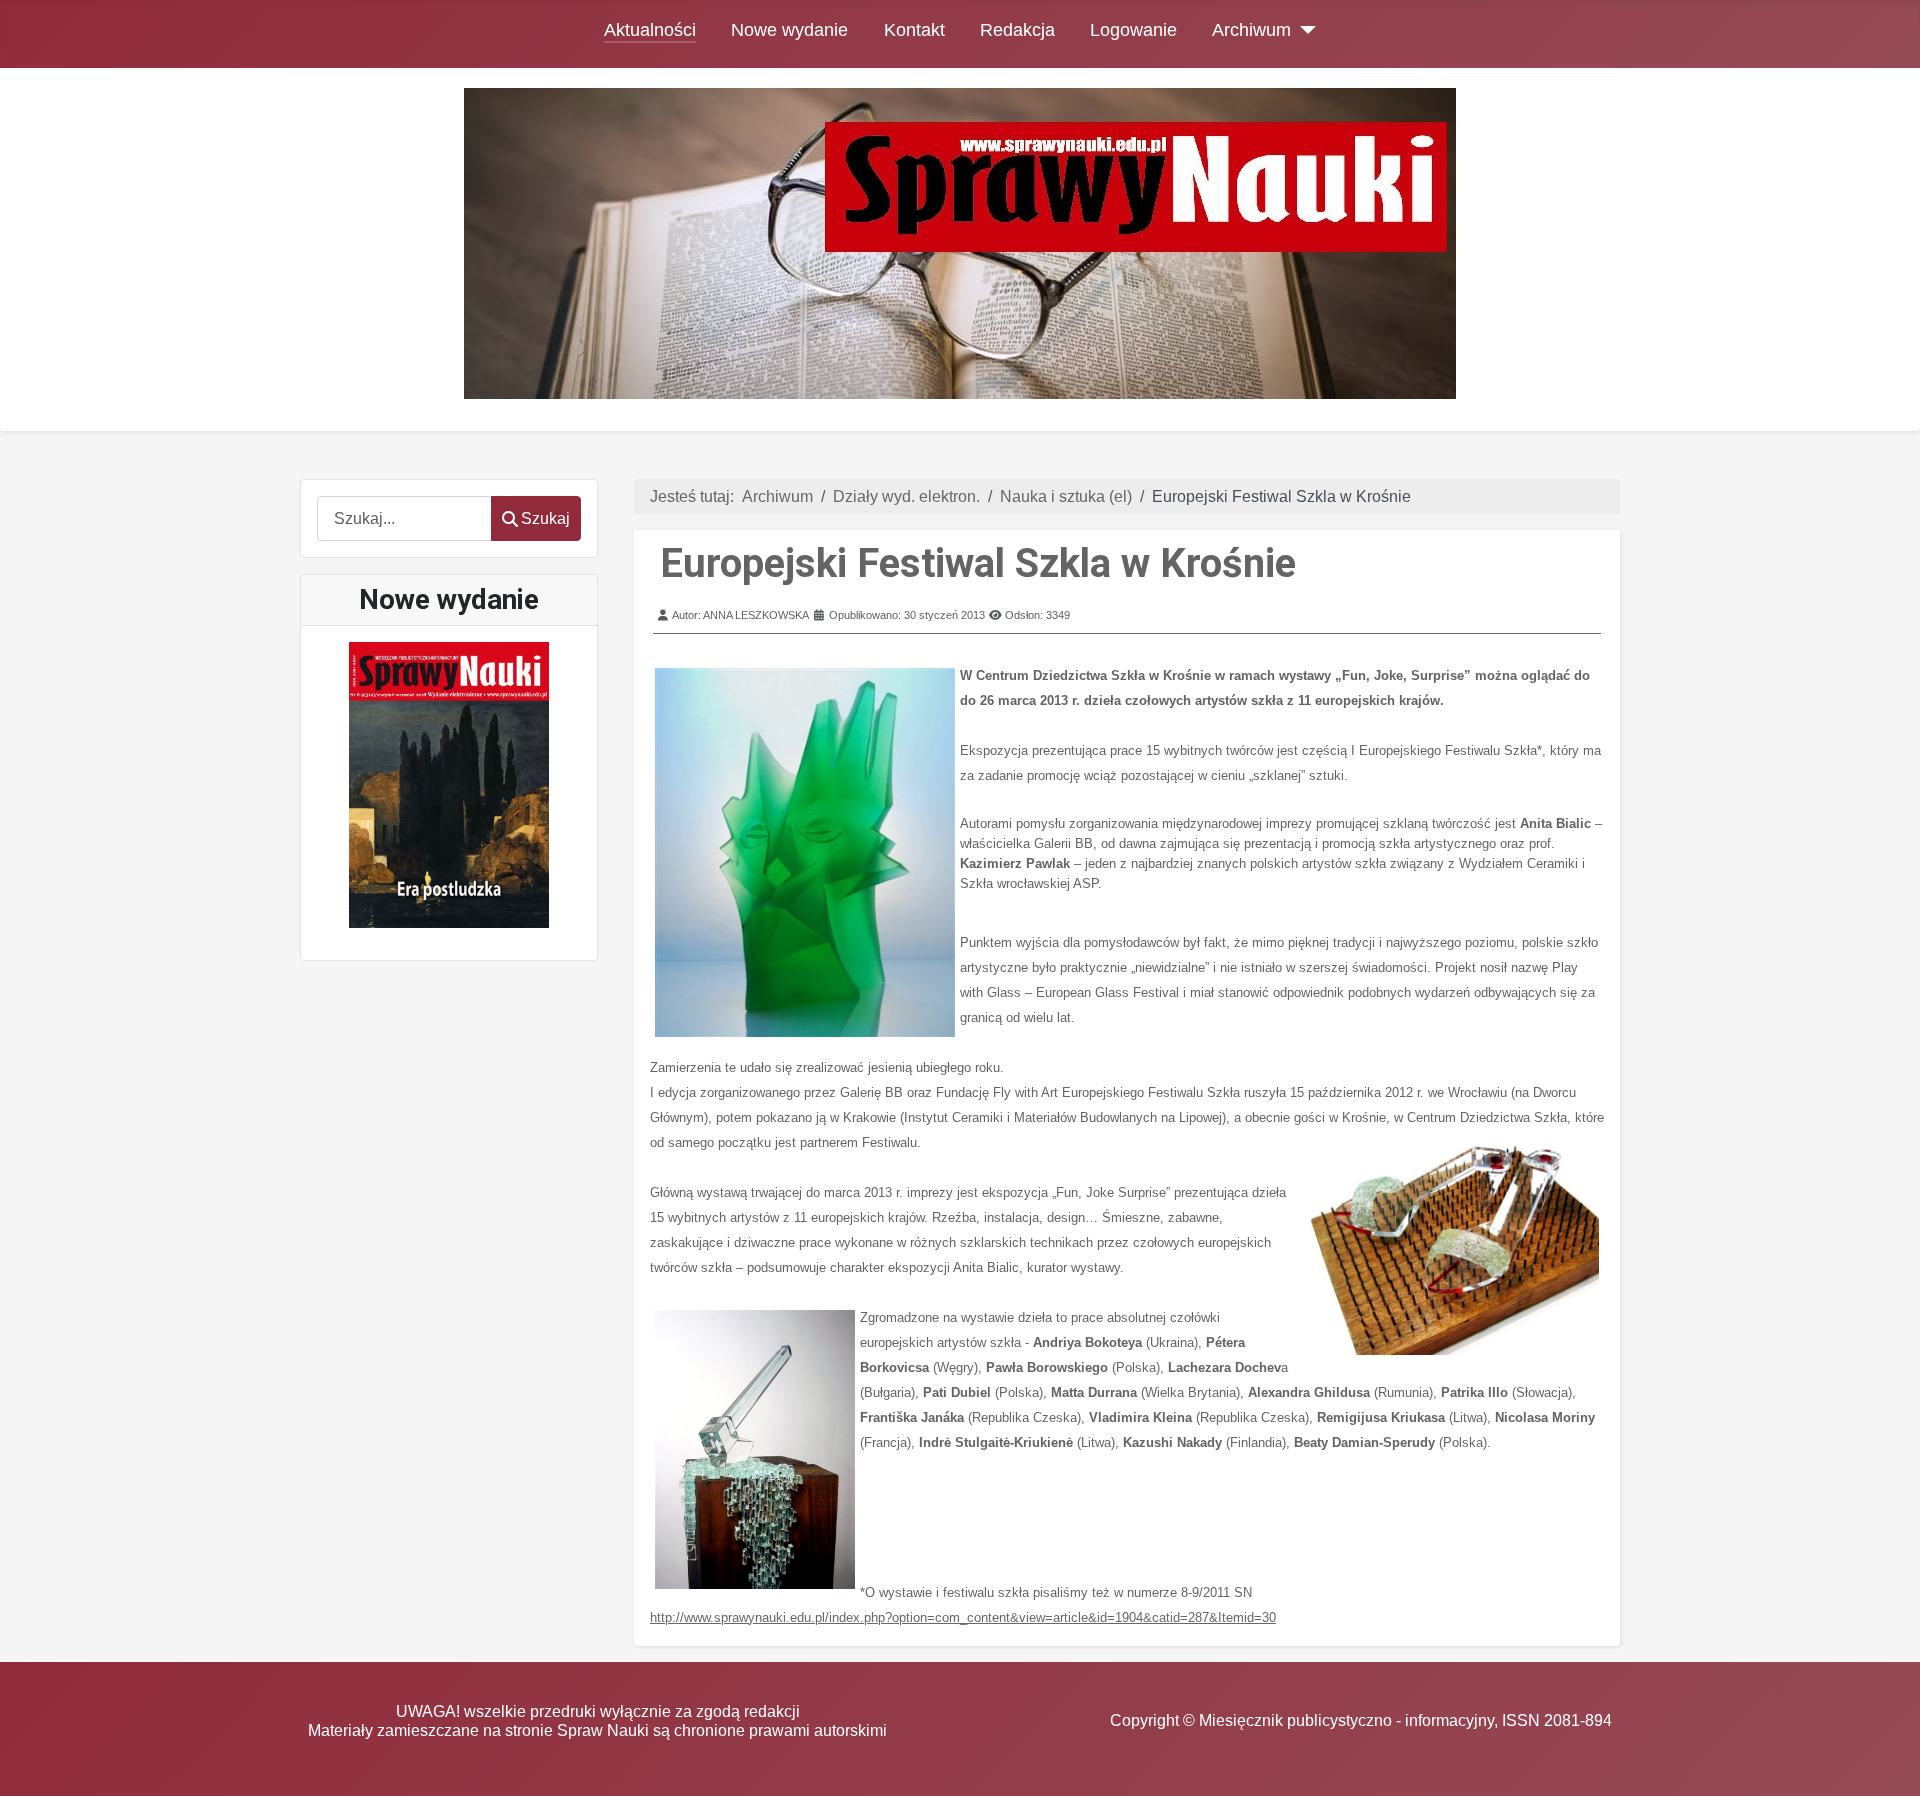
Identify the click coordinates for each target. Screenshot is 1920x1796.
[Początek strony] (1885, 1761)
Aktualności (650, 30)
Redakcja (1017, 30)
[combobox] (404, 518)
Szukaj (545, 518)
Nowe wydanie (789, 30)
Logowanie (1133, 30)
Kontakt (914, 30)
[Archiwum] (1303, 30)
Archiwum (1251, 30)
